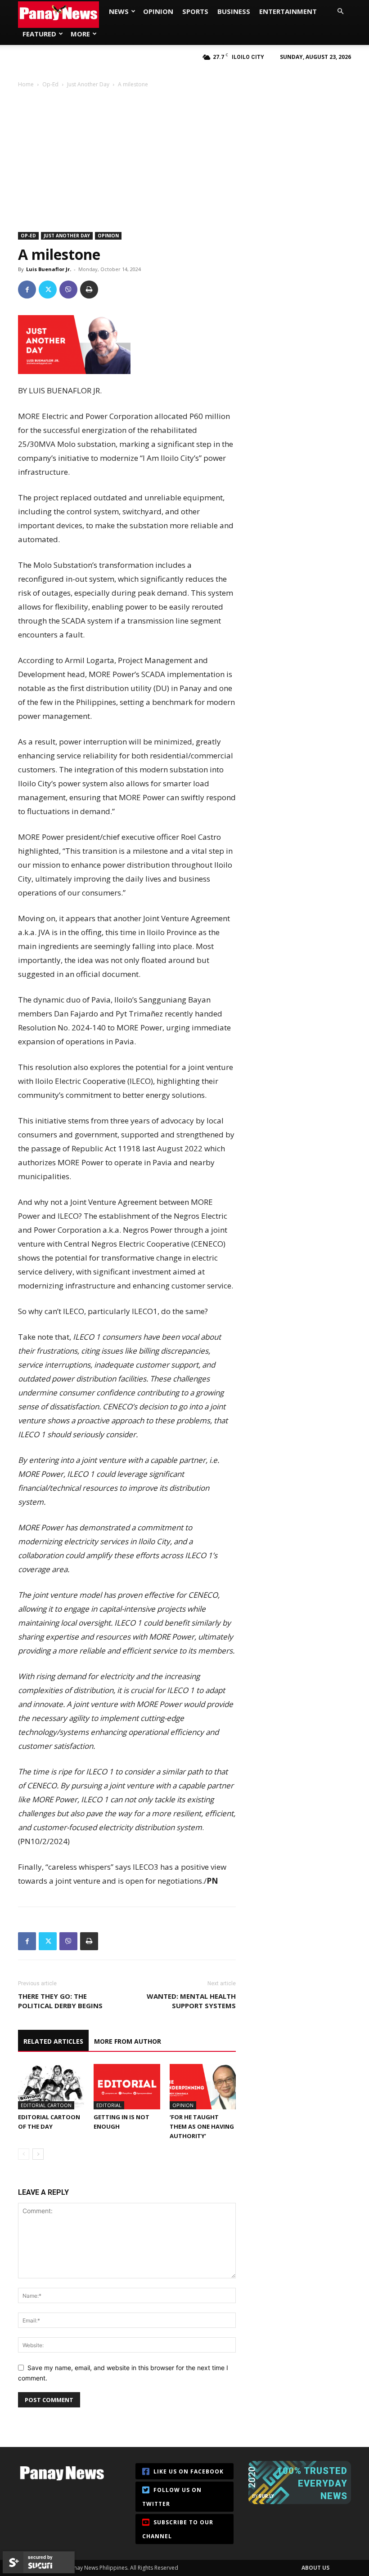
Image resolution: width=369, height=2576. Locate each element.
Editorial (109, 2105)
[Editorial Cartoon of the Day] (51, 2087)
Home (26, 84)
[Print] (89, 290)
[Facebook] (27, 290)
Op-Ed (50, 84)
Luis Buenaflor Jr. (49, 269)
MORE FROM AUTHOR (128, 2041)
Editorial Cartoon (46, 2105)
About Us (315, 2568)
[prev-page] (24, 2154)
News (119, 11)
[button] (340, 11)
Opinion (158, 11)
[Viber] (68, 290)
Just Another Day (88, 84)
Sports (195, 11)
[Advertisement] (184, 156)
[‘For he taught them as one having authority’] (203, 2087)
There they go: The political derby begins (60, 2001)
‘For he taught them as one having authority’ (202, 2126)
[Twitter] (48, 290)
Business (234, 11)
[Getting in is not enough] (127, 2087)
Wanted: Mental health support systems (191, 2001)
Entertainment (288, 11)
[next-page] (38, 2154)
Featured (39, 34)
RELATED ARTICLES (53, 2041)
